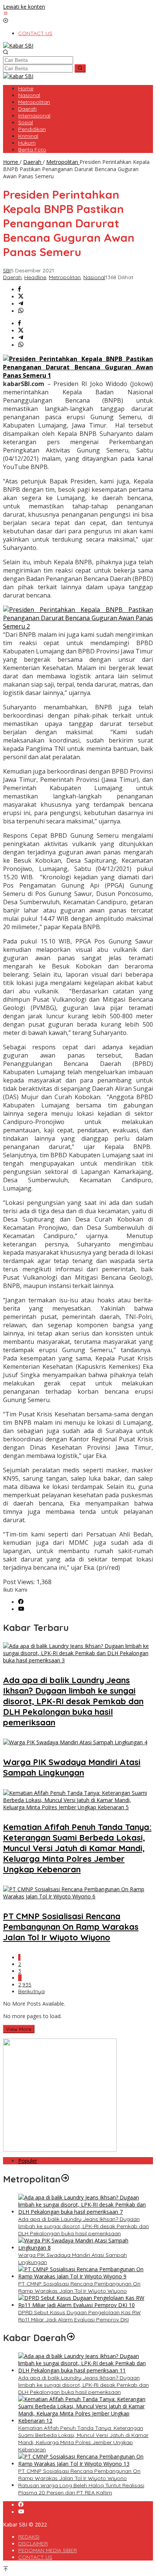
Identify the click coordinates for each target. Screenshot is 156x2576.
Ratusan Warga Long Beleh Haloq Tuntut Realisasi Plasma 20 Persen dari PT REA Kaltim (81, 2489)
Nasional (94, 277)
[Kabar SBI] (18, 46)
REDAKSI (29, 2537)
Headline (35, 277)
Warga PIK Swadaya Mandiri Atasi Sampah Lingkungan (72, 1767)
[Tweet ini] (21, 297)
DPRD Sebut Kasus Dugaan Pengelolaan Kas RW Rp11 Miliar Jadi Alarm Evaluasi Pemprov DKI (80, 2316)
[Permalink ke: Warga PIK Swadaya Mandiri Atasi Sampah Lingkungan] (75, 1742)
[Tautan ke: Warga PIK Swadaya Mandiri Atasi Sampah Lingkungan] (86, 2248)
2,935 (25, 1985)
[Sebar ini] (19, 290)
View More (19, 2029)
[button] (80, 68)
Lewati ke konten (24, 7)
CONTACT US (35, 2557)
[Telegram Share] (21, 304)
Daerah (12, 277)
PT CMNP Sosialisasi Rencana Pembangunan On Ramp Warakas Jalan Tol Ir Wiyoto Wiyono (71, 1927)
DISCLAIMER (33, 2544)
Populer (28, 2161)
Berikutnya (31, 1991)
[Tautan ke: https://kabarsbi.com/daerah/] (71, 2338)
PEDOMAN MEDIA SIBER (48, 2550)
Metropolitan (65, 277)
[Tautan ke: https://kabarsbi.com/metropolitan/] (65, 2179)
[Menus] (6, 14)
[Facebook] (21, 1602)
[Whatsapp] (21, 311)
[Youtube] (21, 1609)
